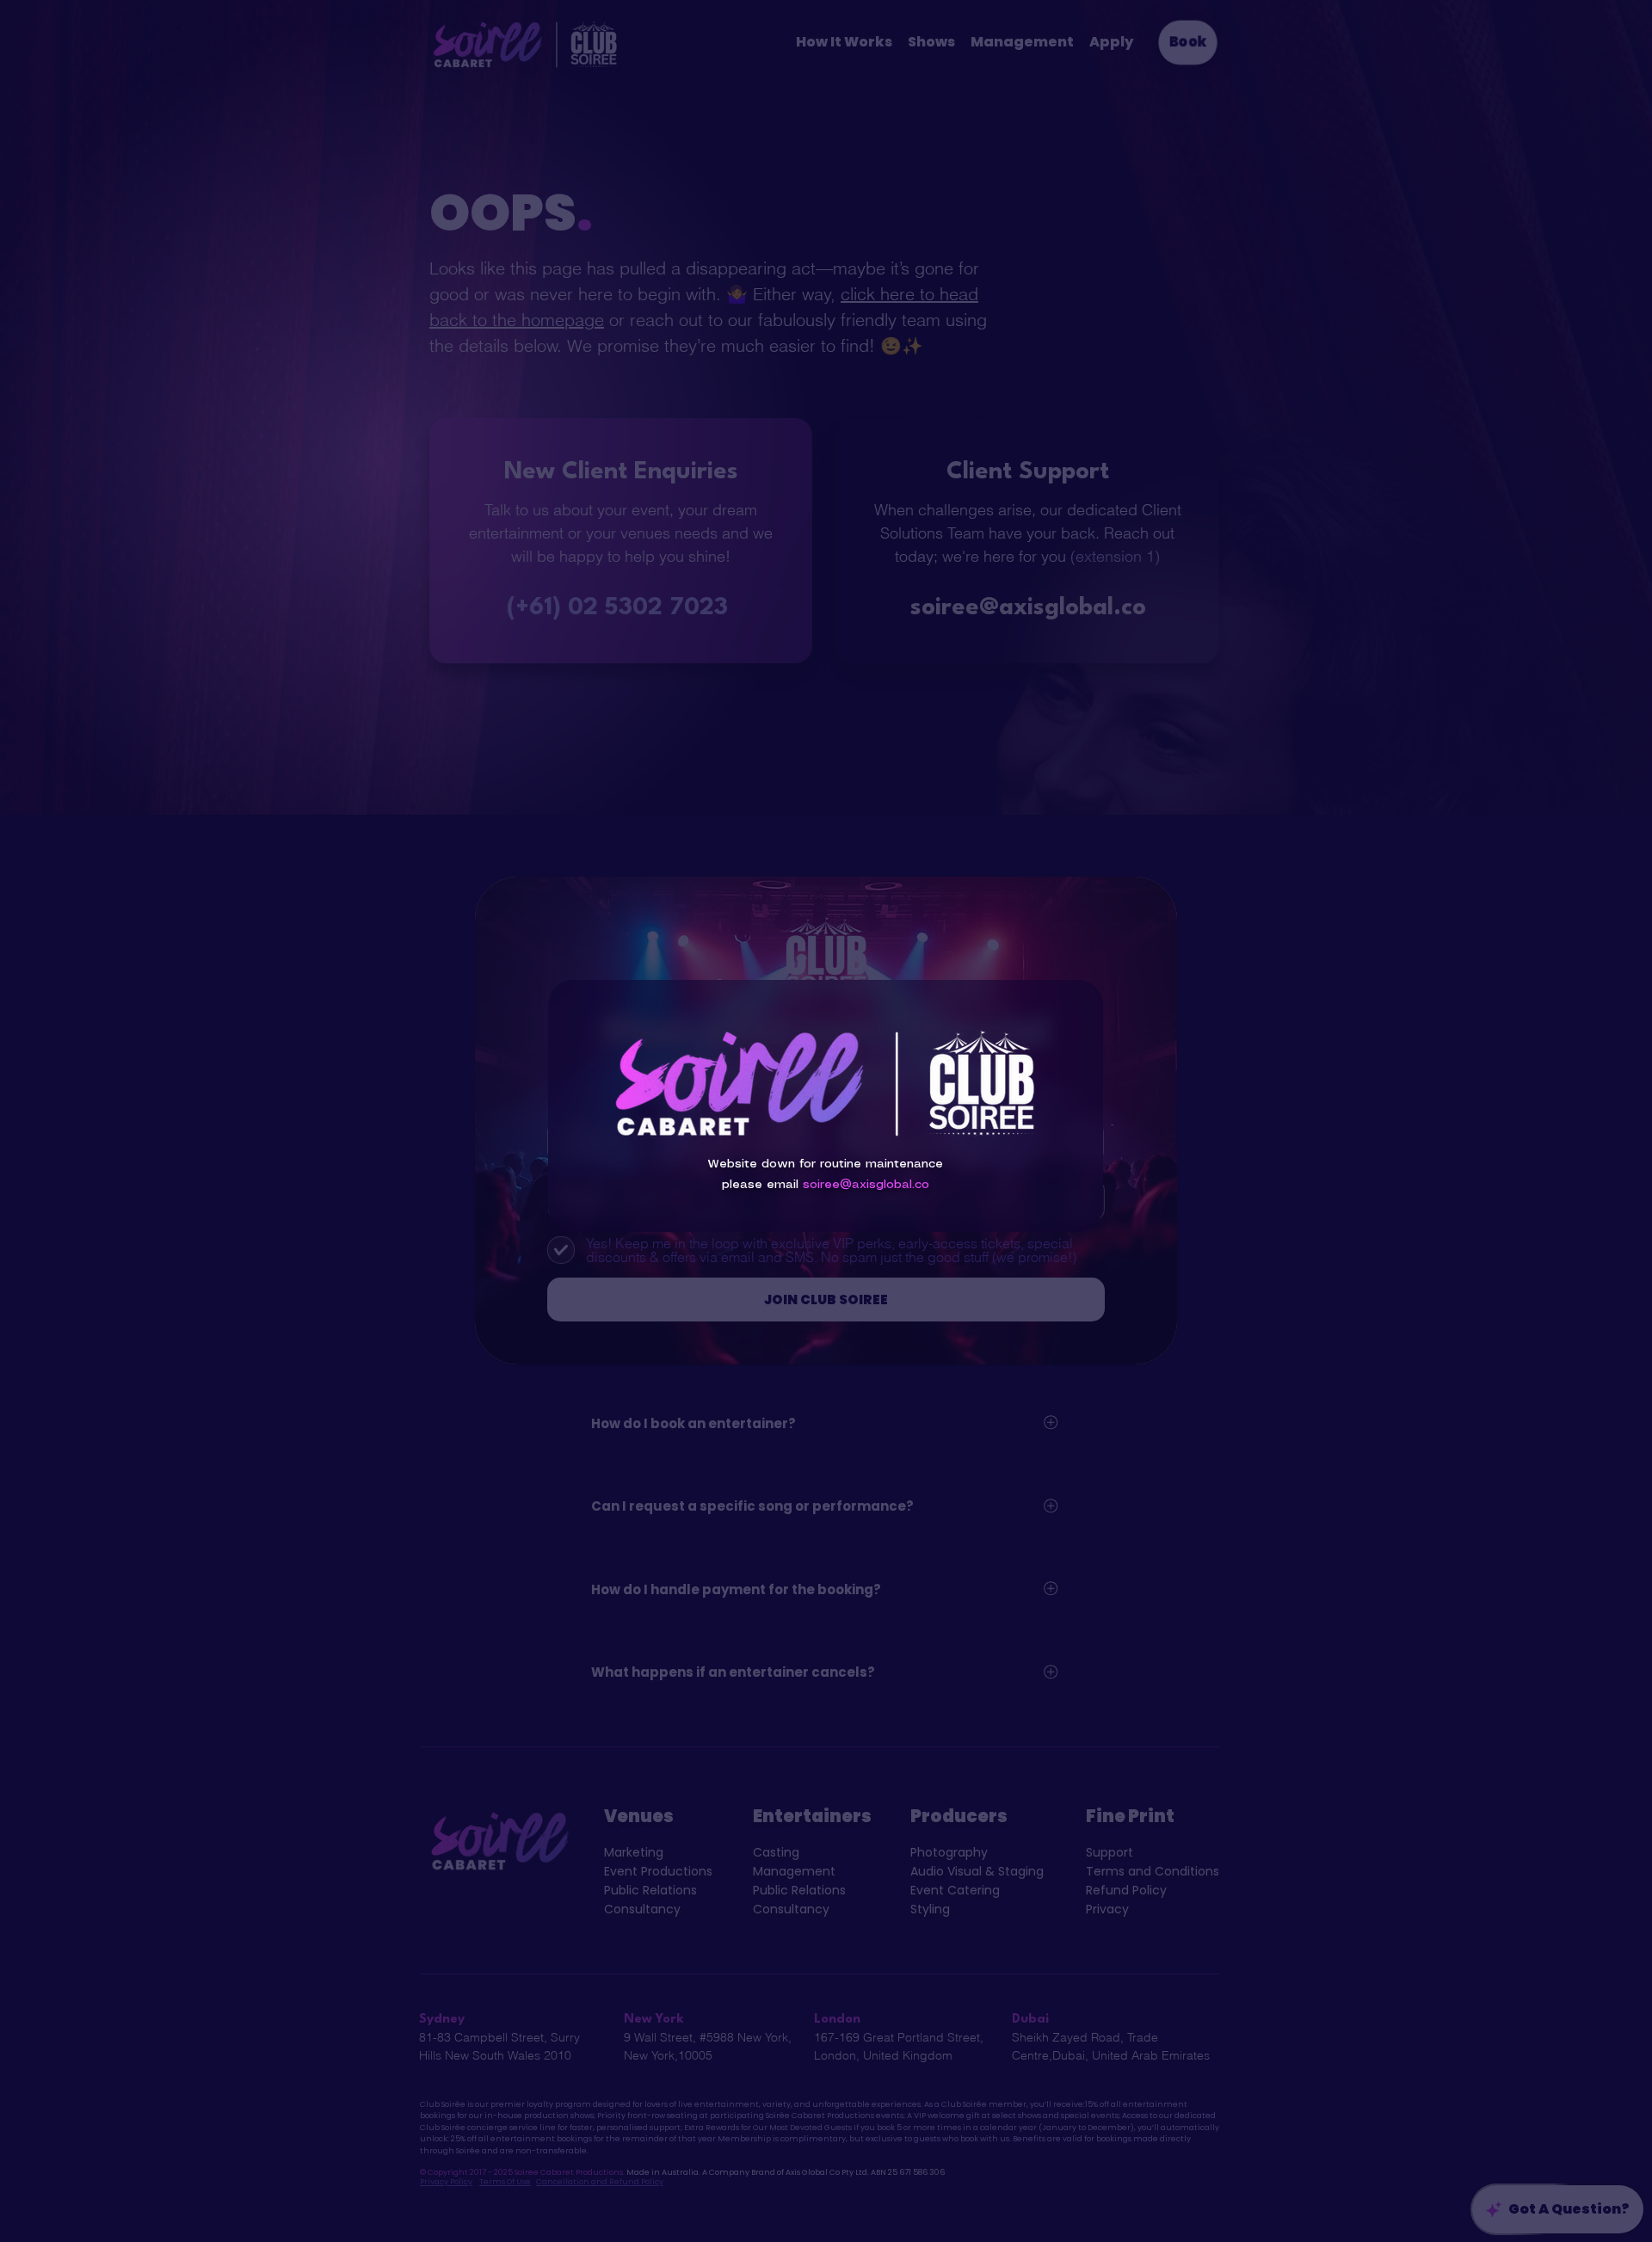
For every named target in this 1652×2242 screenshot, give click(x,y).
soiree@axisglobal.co (866, 1185)
